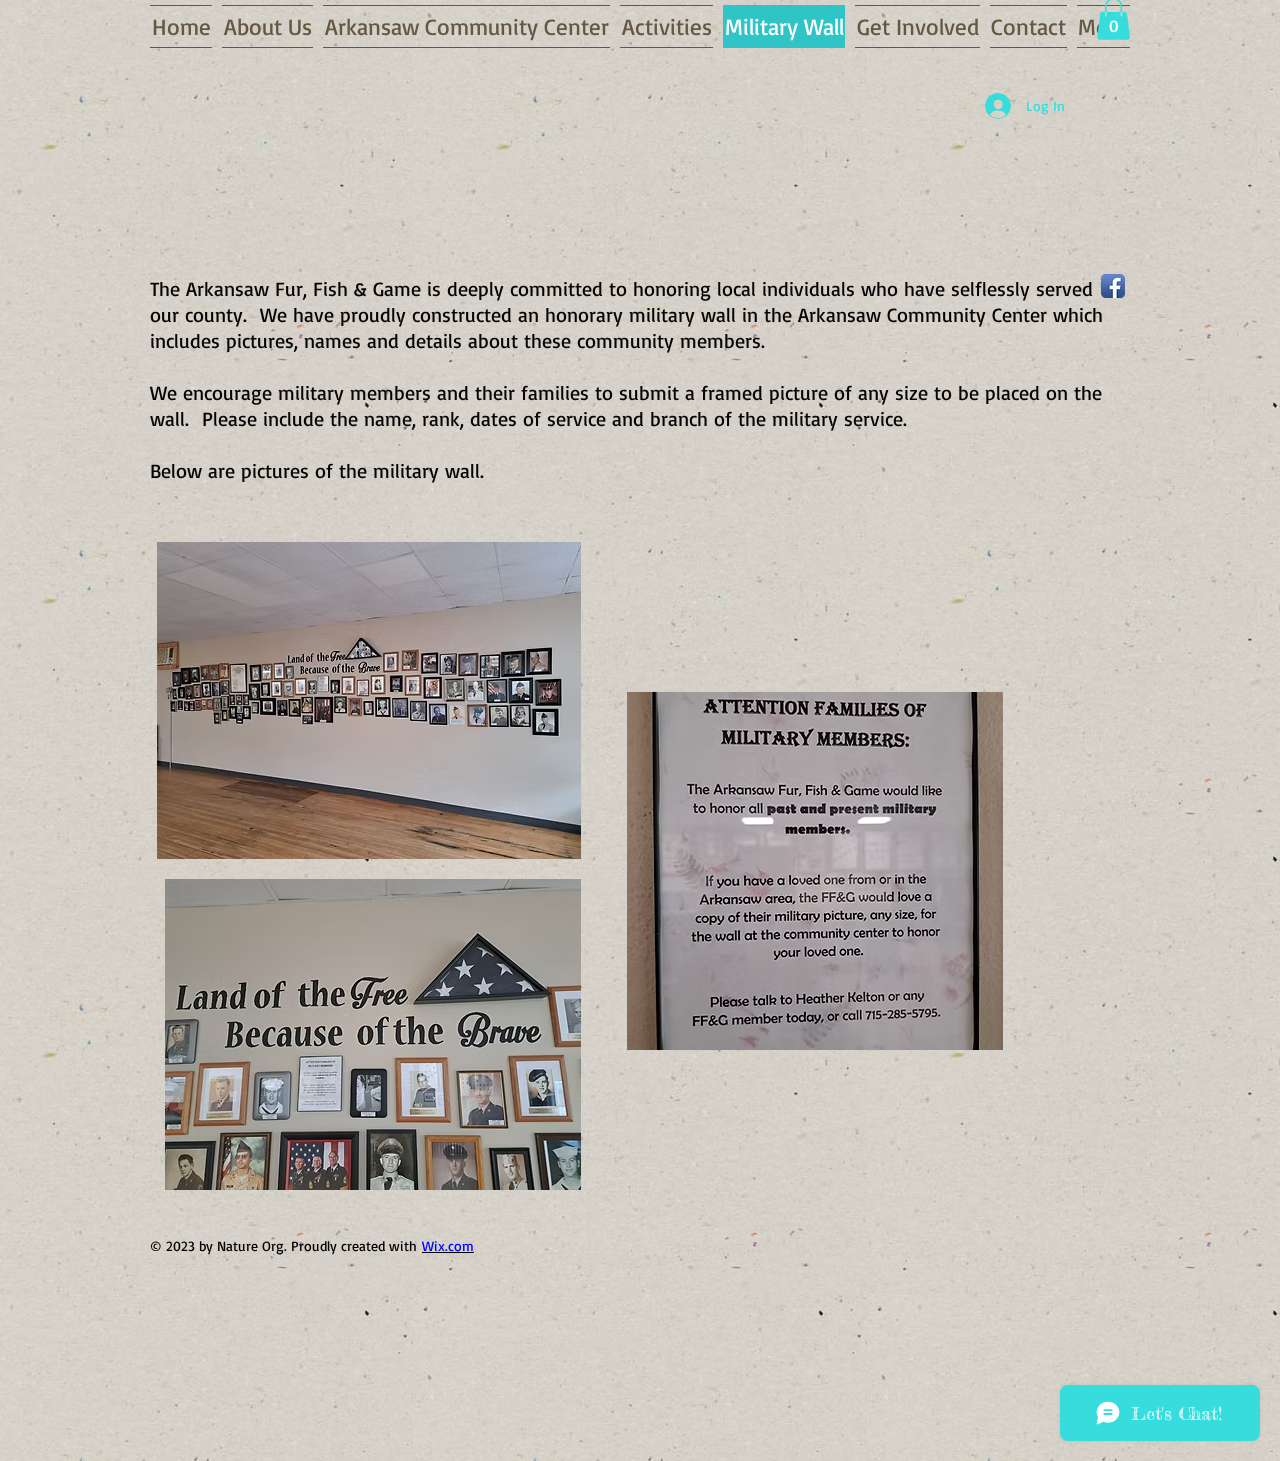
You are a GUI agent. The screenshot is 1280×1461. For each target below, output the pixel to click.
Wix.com (448, 1245)
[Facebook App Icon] (1113, 286)
